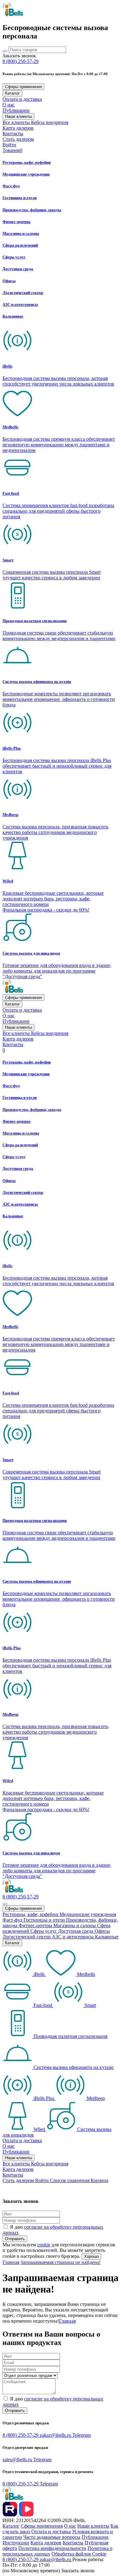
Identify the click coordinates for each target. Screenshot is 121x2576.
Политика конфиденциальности (52, 2548)
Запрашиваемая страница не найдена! (60, 2262)
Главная (11, 2262)
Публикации (16, 110)
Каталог (12, 93)
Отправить (15, 2239)
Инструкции (16, 2543)
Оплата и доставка (22, 99)
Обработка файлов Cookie (79, 2554)
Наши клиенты (18, 116)
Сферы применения (23, 87)
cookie (44, 2245)
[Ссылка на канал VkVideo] (26, 2515)
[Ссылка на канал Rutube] (11, 2515)
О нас (9, 105)
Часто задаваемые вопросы (52, 2537)
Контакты (13, 134)
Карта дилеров (18, 128)
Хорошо (91, 2256)
